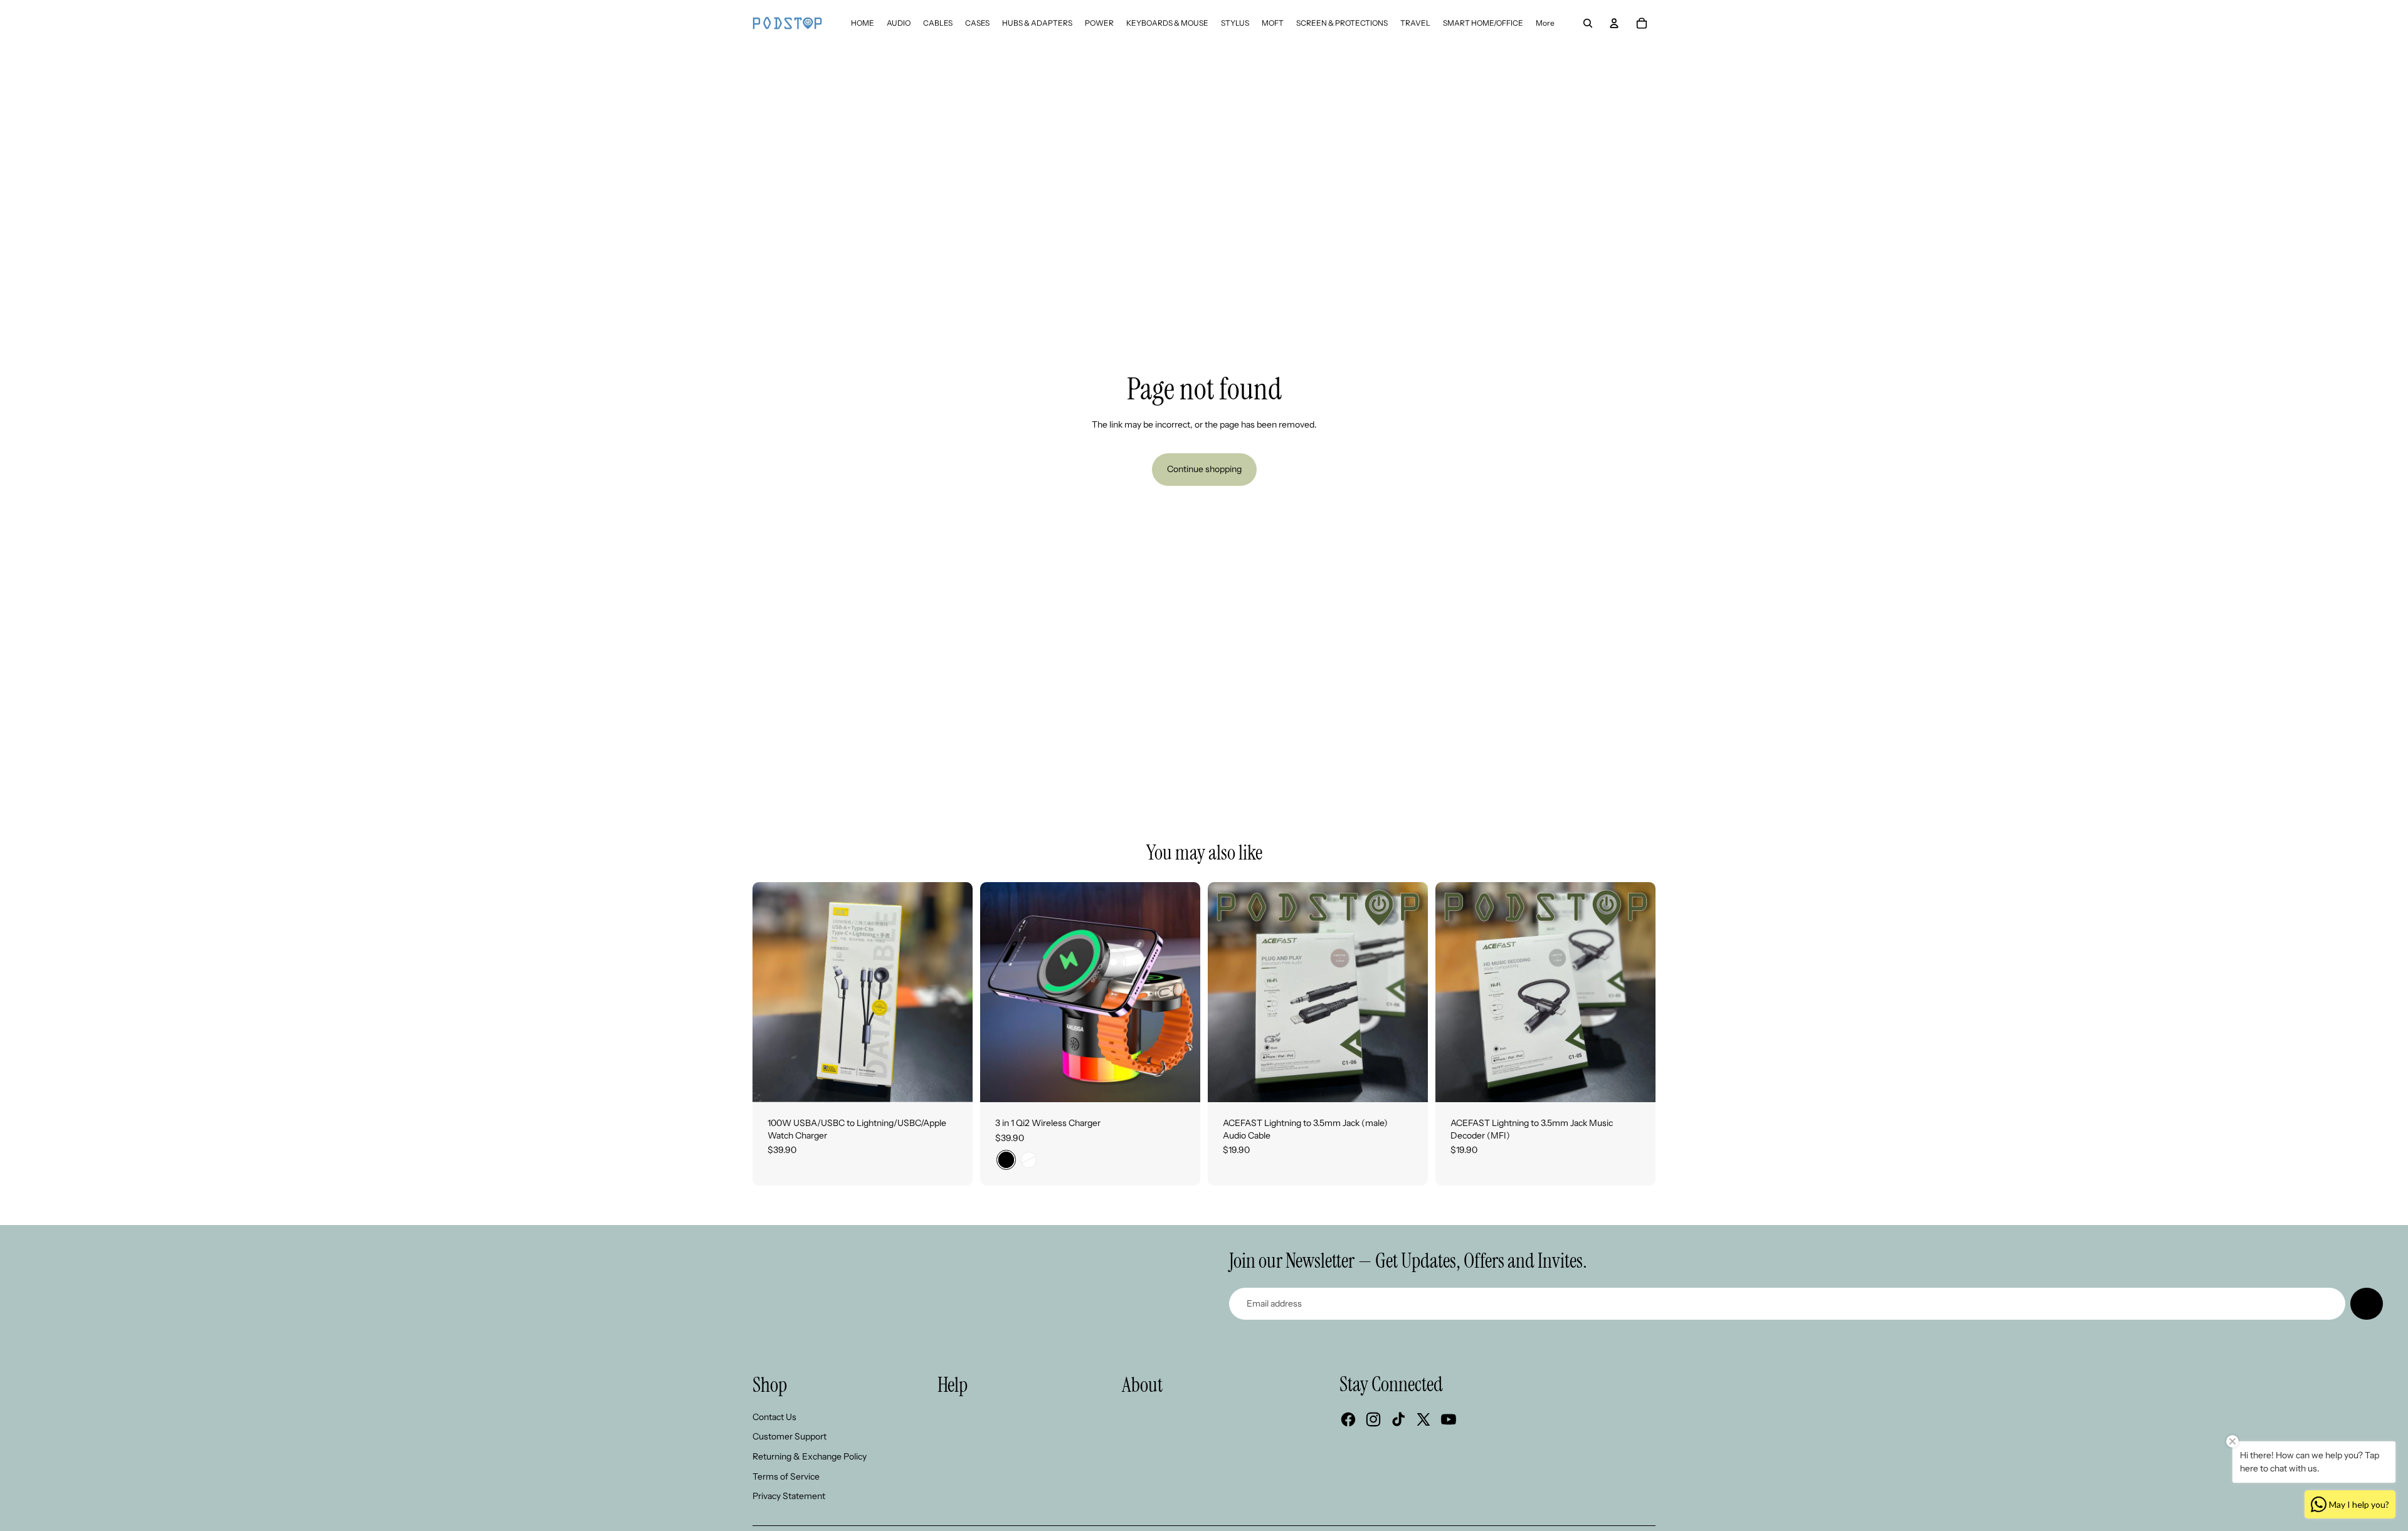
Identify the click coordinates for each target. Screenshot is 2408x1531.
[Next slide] (954, 992)
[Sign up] (2367, 1304)
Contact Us (774, 1417)
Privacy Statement (789, 1496)
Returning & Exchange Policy (810, 1456)
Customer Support (789, 1436)
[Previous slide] (771, 992)
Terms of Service (786, 1476)
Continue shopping (1204, 469)
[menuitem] (863, 23)
